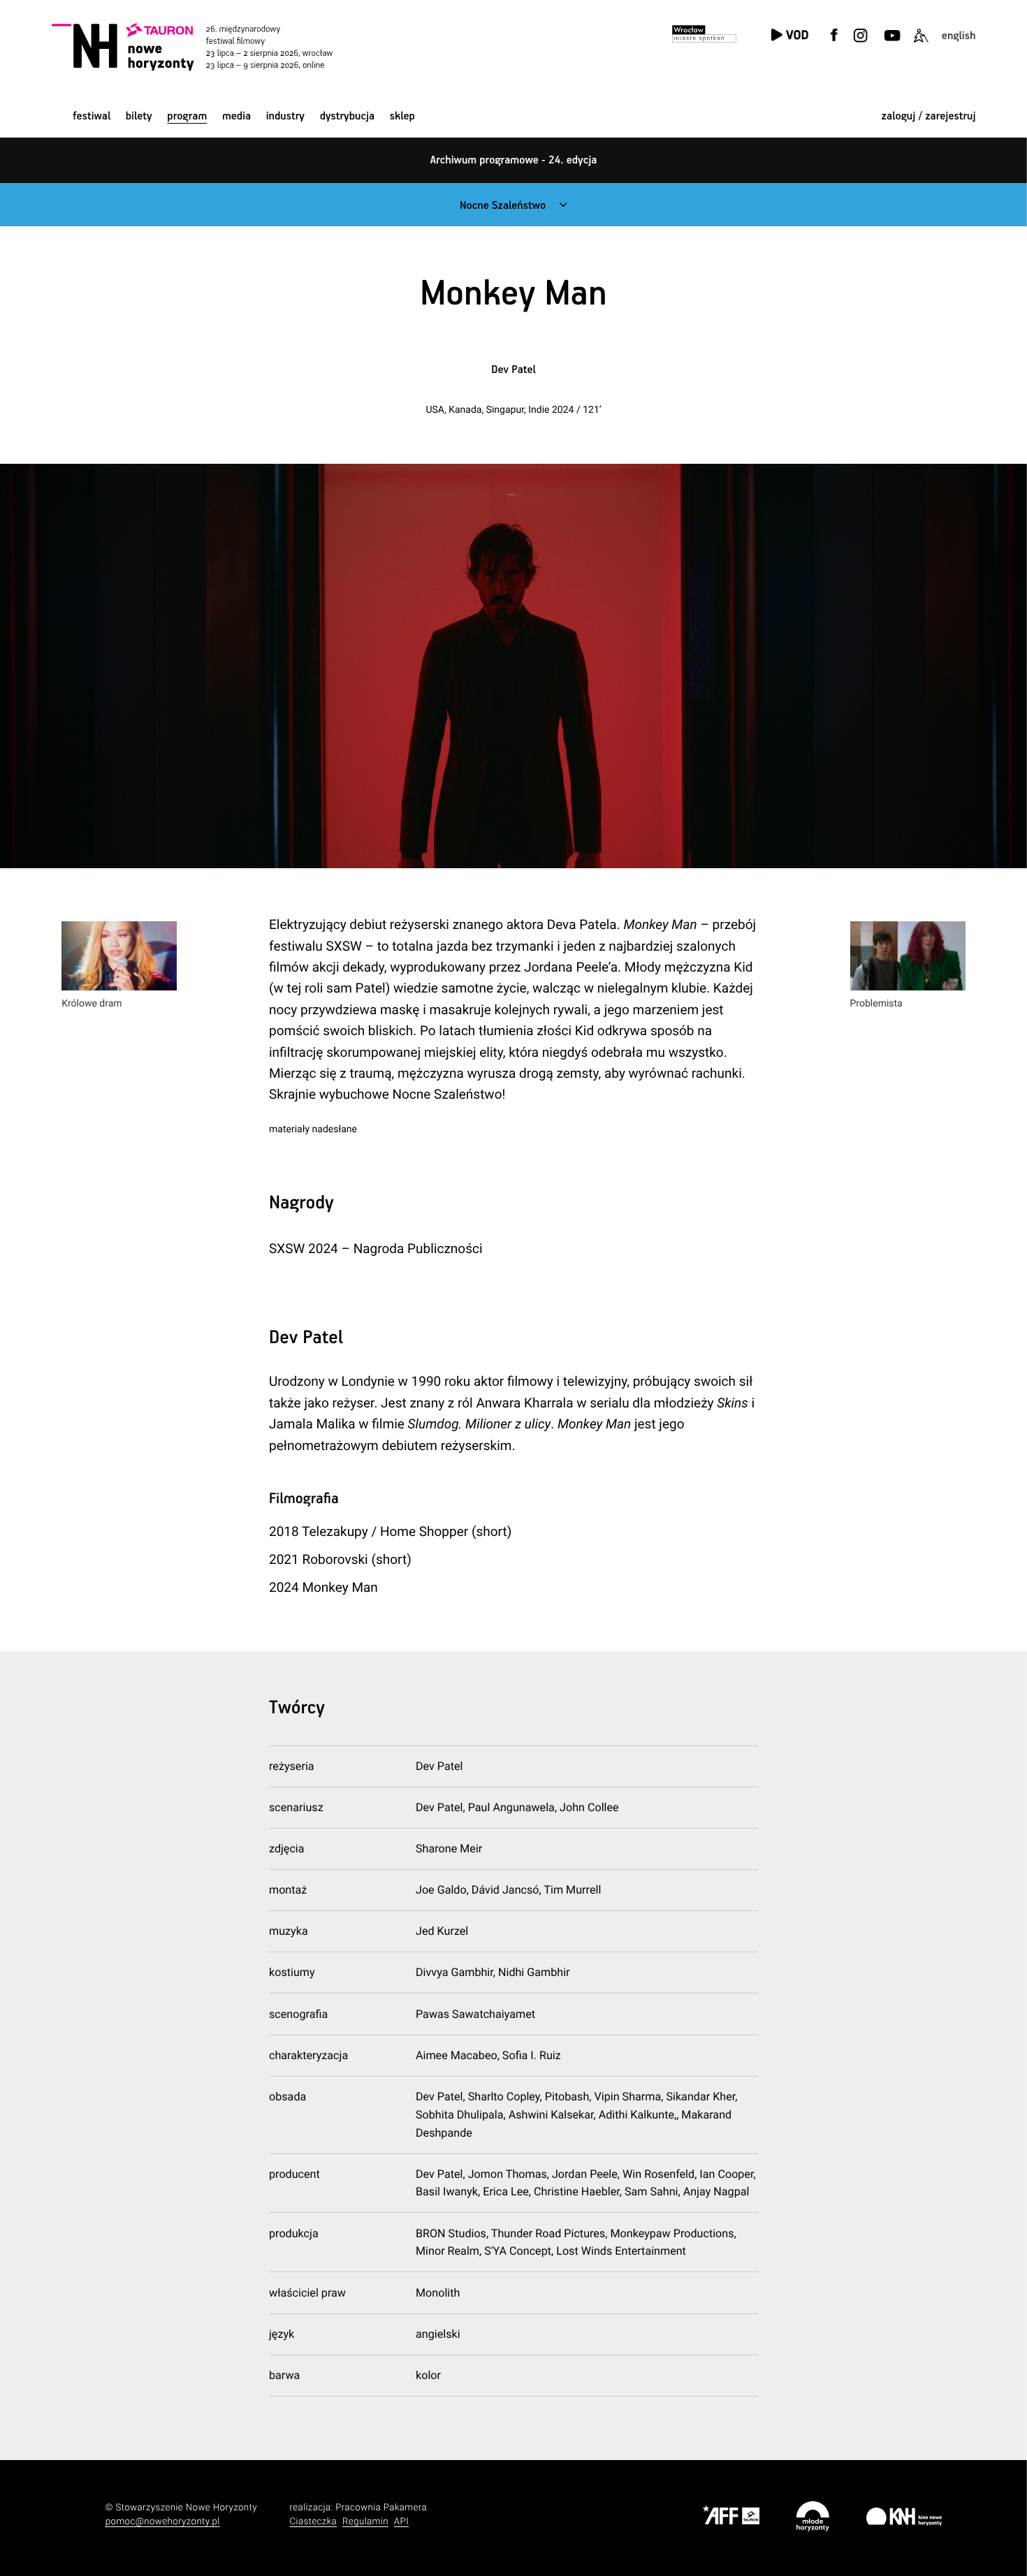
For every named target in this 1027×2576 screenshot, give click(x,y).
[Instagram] (861, 44)
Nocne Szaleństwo (503, 206)
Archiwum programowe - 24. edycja (514, 160)
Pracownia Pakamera (381, 2508)
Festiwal (92, 116)
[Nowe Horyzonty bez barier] (921, 44)
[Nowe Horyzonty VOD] (789, 36)
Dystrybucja (347, 116)
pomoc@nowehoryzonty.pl (163, 2522)
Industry (285, 116)
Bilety (139, 116)
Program (187, 116)
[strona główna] (209, 46)
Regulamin (365, 2522)
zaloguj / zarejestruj (929, 116)
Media (236, 116)
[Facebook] (834, 44)
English (959, 36)
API (401, 2522)
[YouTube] (890, 44)
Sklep (402, 116)
